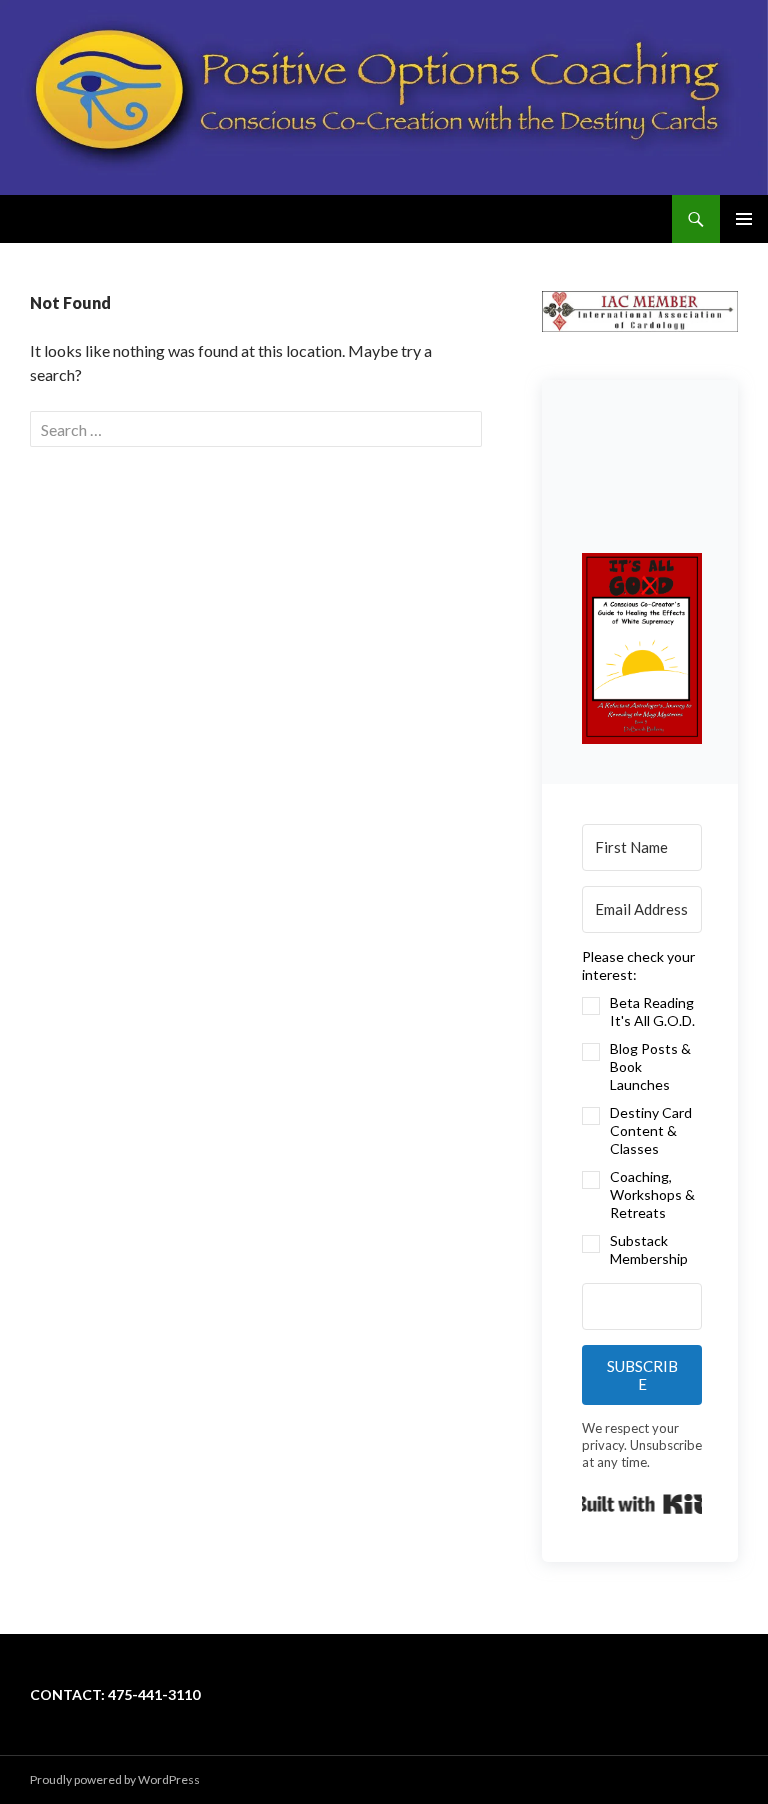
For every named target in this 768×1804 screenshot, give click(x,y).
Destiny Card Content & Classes (651, 1130)
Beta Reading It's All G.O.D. (652, 1011)
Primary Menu (744, 219)
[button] (642, 648)
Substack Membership (649, 1249)
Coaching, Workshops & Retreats (652, 1194)
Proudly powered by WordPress (115, 1779)
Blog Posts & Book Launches (650, 1066)
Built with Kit (642, 1504)
